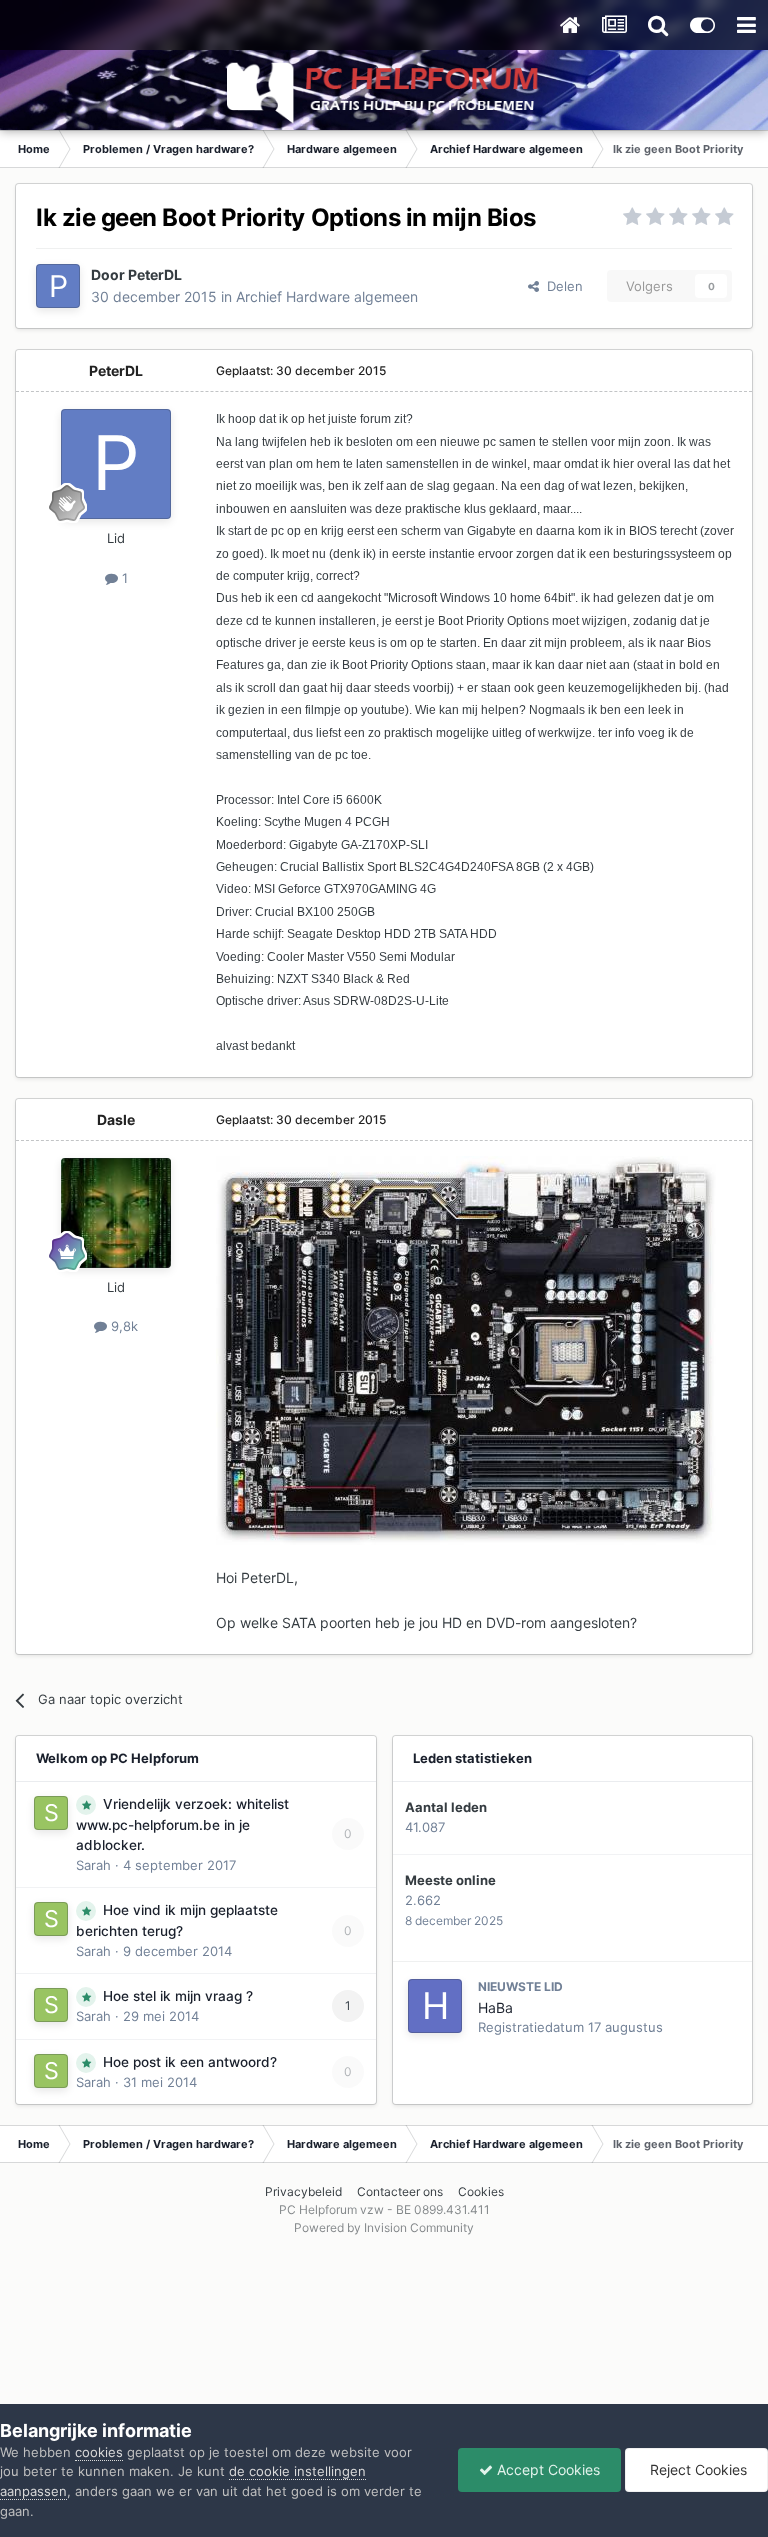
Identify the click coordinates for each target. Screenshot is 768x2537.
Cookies (481, 2191)
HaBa (495, 2007)
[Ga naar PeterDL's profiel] (58, 286)
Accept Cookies (546, 2469)
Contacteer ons (400, 2191)
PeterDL (155, 274)
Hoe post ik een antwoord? (190, 2062)
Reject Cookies (696, 2469)
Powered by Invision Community (384, 2227)
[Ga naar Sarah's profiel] (51, 1813)
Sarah (93, 1865)
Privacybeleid (303, 2191)
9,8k (122, 1326)
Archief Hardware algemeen (327, 296)
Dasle (116, 1119)
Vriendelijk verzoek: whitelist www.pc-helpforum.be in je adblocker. (182, 1825)
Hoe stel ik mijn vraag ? (178, 1996)
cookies (99, 2452)
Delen (561, 286)
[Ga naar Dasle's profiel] (116, 1213)
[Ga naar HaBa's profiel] (435, 2006)
